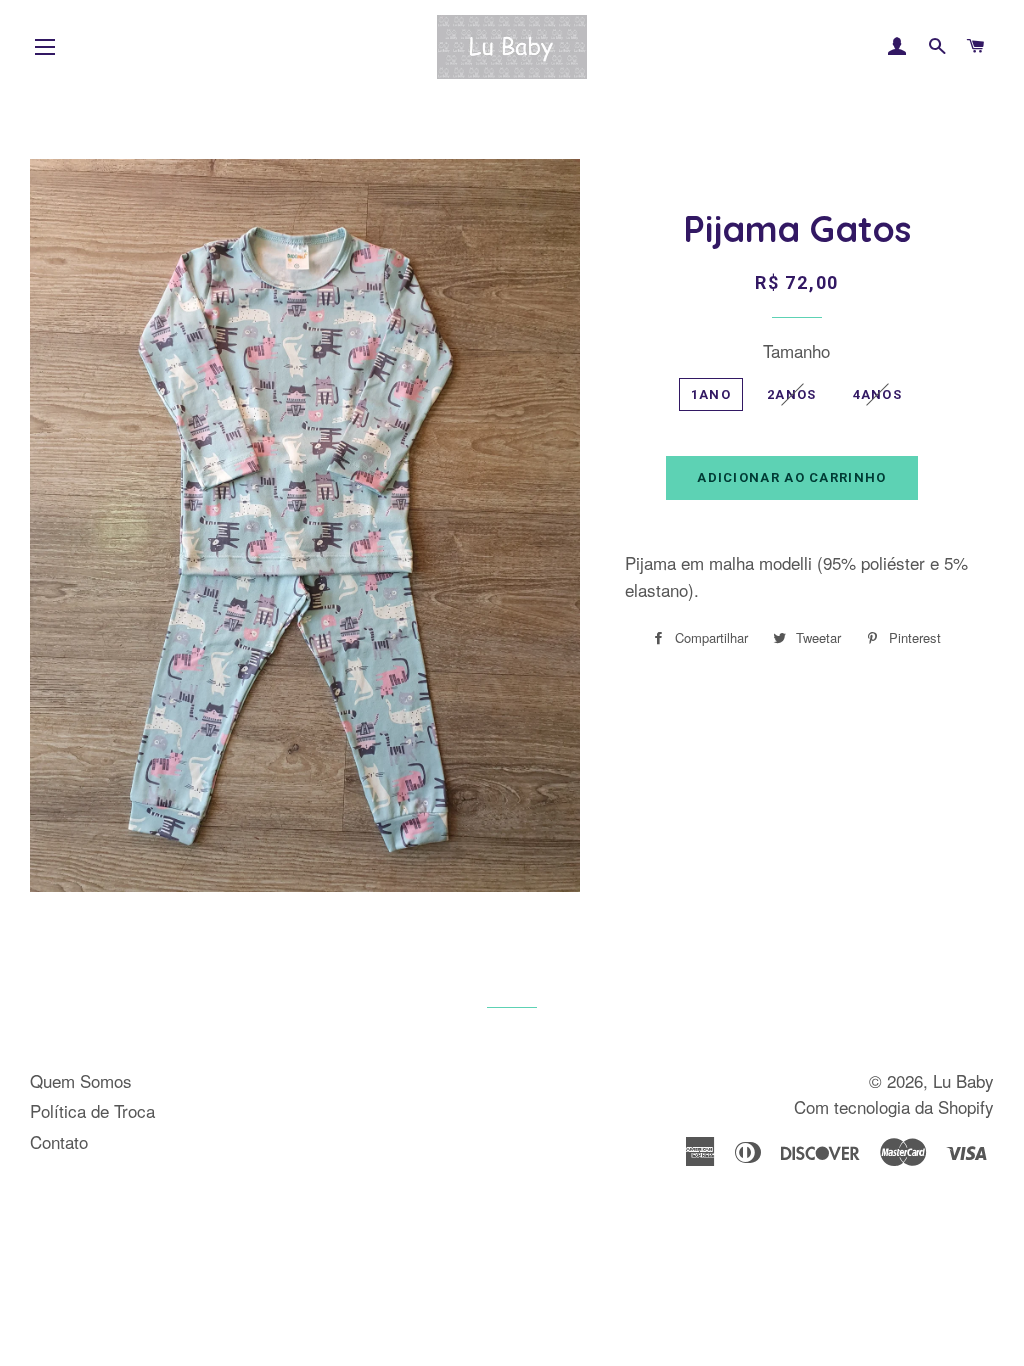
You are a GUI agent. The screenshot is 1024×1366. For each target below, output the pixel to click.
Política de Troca (92, 1110)
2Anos (792, 394)
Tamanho (796, 350)
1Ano (711, 394)
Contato (59, 1141)
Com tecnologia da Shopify (894, 1106)
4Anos (878, 394)
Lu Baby (963, 1080)
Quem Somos (81, 1080)
